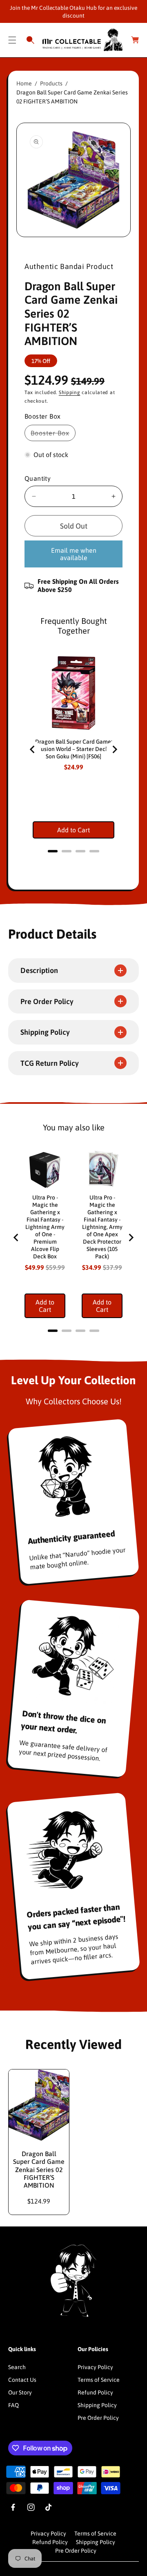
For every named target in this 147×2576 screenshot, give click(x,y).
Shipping (70, 392)
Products (51, 83)
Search (17, 2367)
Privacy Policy (95, 2367)
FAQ (13, 2405)
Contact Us (22, 2380)
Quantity (38, 478)
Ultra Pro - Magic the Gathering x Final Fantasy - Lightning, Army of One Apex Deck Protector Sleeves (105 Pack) (102, 1227)
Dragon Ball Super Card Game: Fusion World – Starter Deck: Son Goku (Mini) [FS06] (74, 749)
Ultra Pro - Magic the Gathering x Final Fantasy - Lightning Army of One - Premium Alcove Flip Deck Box (45, 1227)
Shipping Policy (97, 2405)
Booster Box (52, 435)
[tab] (53, 851)
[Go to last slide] (33, 749)
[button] (12, 40)
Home (24, 83)
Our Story (20, 2392)
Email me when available (74, 554)
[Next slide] (114, 749)
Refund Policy (95, 2392)
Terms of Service (99, 2380)
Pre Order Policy (98, 2418)
